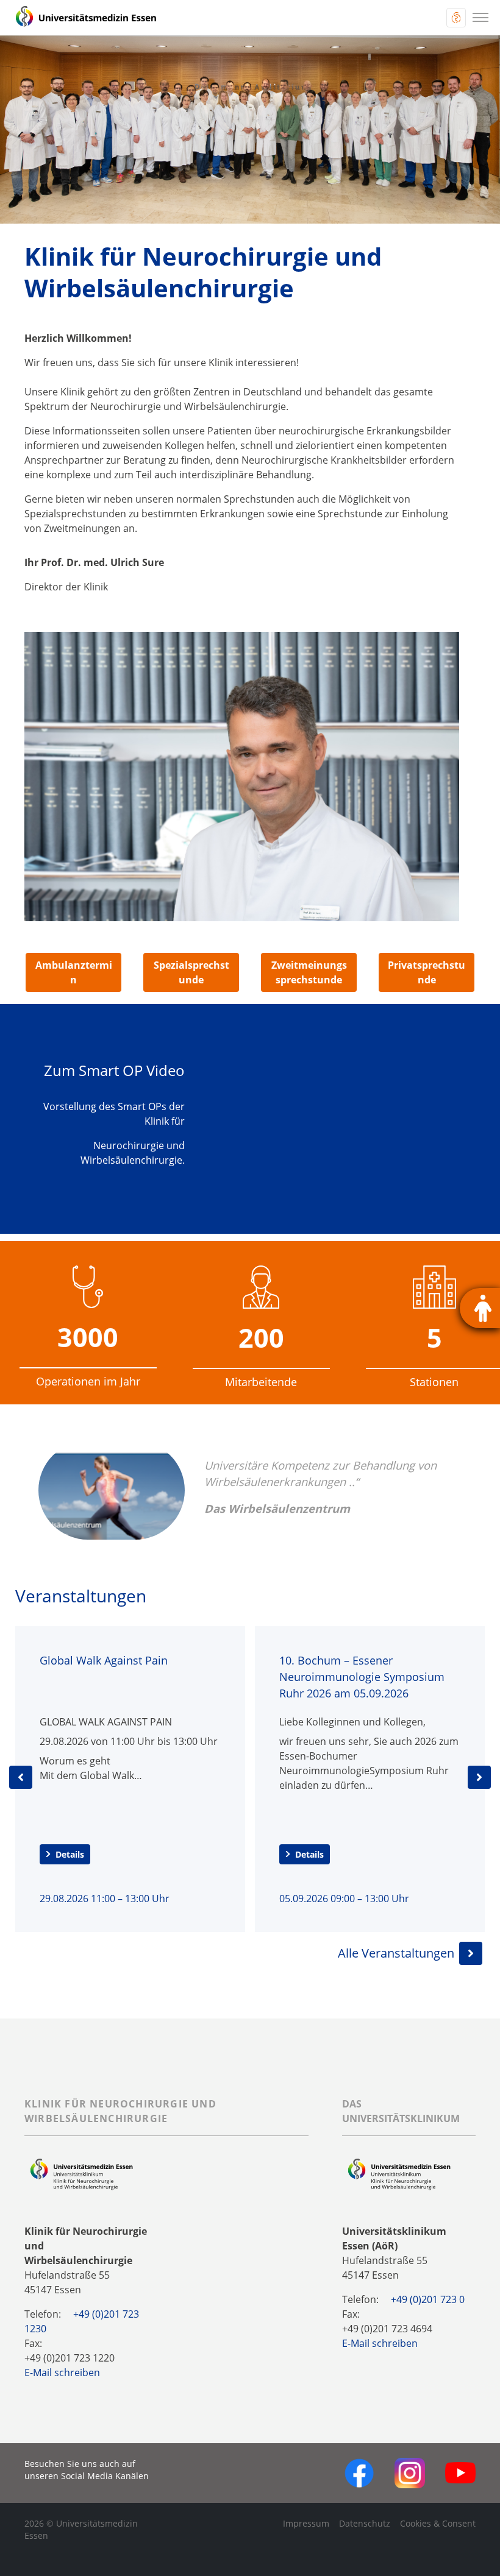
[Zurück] (21, 1777)
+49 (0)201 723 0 (428, 2299)
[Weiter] (479, 1777)
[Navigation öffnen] (480, 18)
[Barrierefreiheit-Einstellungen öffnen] (480, 1308)
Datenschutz (365, 2523)
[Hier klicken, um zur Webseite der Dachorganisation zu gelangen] (399, 2174)
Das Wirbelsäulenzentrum (277, 1508)
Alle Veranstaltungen (396, 1953)
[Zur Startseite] (86, 18)
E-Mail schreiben (62, 2373)
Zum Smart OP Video (114, 1070)
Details (70, 1854)
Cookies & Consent (438, 2523)
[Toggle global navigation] (456, 18)
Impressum (306, 2523)
